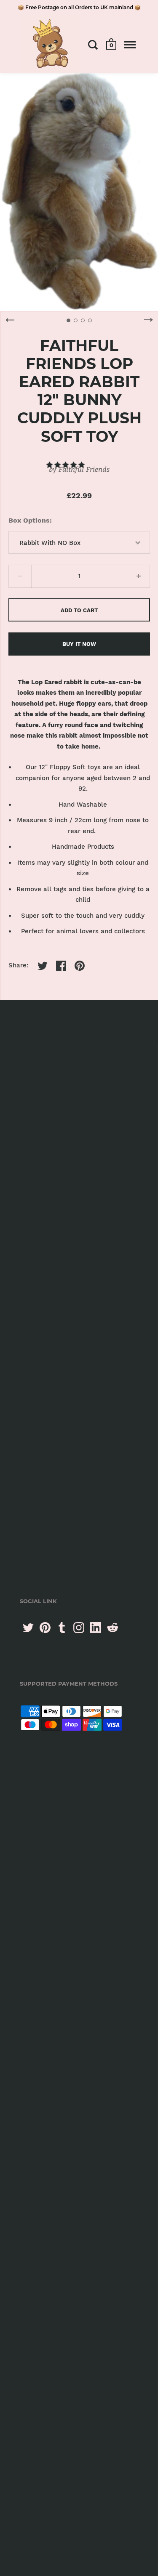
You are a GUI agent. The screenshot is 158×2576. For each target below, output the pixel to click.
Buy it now (79, 644)
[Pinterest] (45, 1628)
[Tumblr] (62, 1628)
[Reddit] (112, 1628)
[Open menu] (130, 45)
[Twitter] (28, 1628)
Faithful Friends (84, 469)
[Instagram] (79, 1628)
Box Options (29, 520)
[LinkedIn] (96, 1628)
